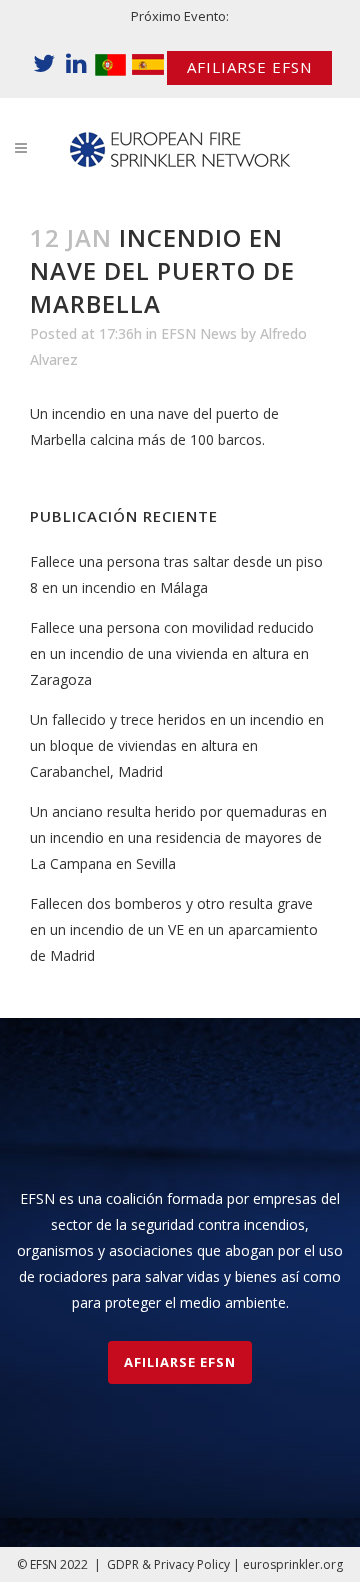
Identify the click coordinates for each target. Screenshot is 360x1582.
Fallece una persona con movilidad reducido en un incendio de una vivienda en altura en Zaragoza (172, 653)
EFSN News (199, 333)
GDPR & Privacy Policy (168, 1564)
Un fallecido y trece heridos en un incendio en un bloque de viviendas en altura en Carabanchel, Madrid (177, 745)
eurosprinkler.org (293, 1564)
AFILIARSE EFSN (249, 67)
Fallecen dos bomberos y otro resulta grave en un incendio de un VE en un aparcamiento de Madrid (174, 929)
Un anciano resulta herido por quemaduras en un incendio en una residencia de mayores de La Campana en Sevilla (178, 837)
